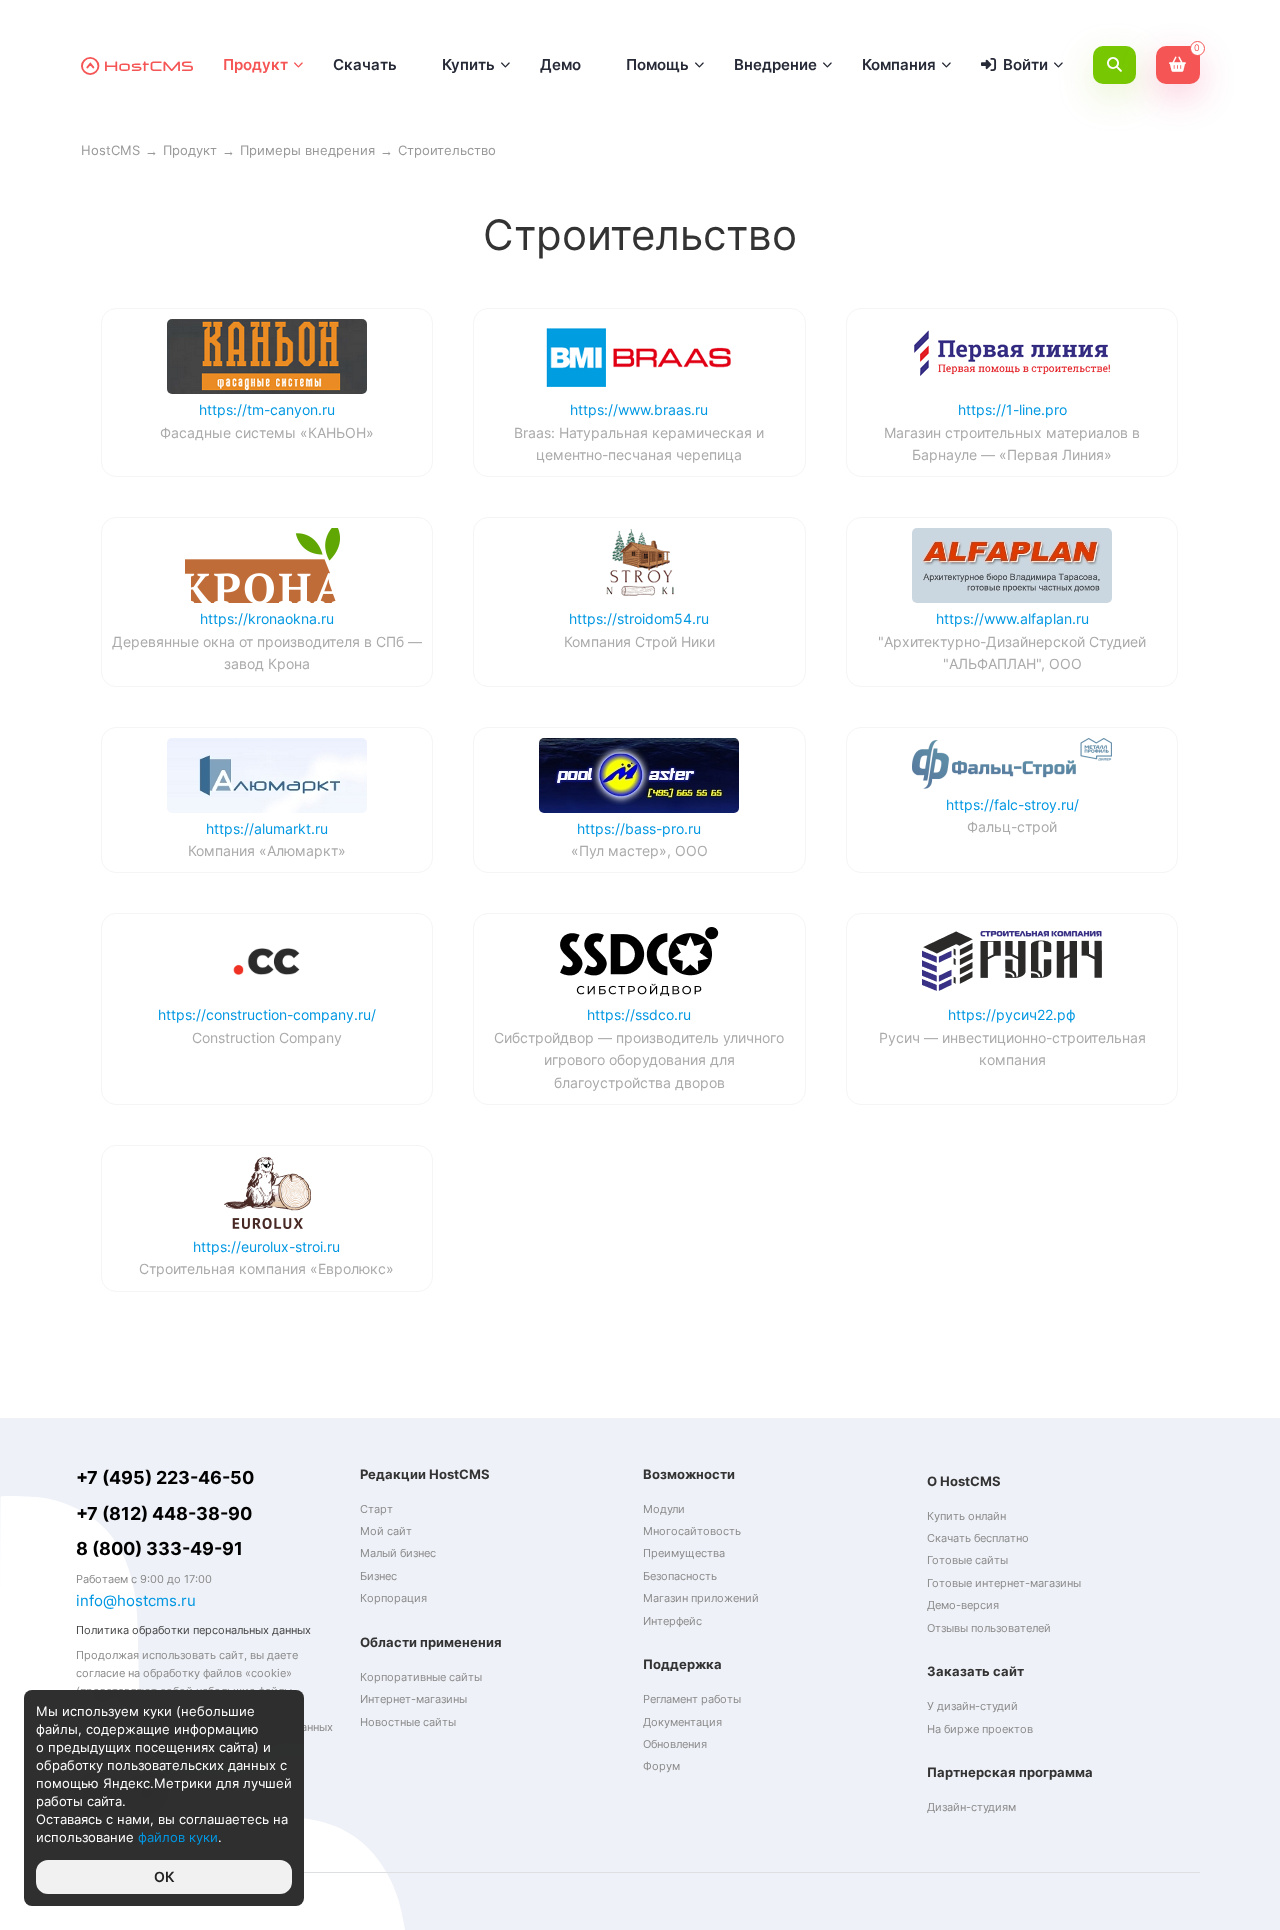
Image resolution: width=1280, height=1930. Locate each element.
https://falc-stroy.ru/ (1012, 804)
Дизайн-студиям (971, 1807)
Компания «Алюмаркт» (267, 850)
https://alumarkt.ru (267, 828)
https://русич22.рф (1012, 1014)
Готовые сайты (967, 1560)
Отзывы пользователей (989, 1628)
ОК (164, 1876)
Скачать (365, 64)
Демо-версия (963, 1605)
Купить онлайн (966, 1516)
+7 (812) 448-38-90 (164, 1513)
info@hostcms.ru (136, 1600)
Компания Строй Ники (639, 641)
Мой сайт (386, 1531)
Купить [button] (468, 64)
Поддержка (682, 1664)
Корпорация (393, 1598)
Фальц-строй (1012, 826)
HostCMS (110, 150)
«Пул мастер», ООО (639, 850)
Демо (560, 64)
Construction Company (267, 1037)
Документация (682, 1722)
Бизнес (378, 1576)
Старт (376, 1509)
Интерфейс (672, 1621)
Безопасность (680, 1576)
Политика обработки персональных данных (193, 1630)
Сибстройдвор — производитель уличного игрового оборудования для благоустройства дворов (639, 1060)
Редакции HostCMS (425, 1474)
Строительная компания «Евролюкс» (266, 1268)
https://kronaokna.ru (267, 618)
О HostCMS (964, 1481)
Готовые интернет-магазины (1004, 1583)
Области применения (431, 1642)
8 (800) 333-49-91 (159, 1548)
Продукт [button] (255, 64)
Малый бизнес (398, 1553)
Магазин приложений (701, 1598)
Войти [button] (1025, 64)
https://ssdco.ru (639, 1014)
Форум (661, 1766)
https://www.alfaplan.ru (1012, 618)
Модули (664, 1509)
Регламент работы (692, 1699)
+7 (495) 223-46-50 (165, 1477)
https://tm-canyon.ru (267, 409)
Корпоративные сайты (421, 1677)
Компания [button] (899, 64)
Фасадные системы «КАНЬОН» (267, 432)
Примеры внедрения (307, 150)
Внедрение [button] (775, 64)
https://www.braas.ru (639, 409)
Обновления (675, 1744)
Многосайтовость (692, 1531)
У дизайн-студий (972, 1706)
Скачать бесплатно (978, 1538)
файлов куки (178, 1837)
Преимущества (684, 1553)
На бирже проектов (980, 1729)
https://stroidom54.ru (639, 618)
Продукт (190, 150)
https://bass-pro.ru (639, 828)
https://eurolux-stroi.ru (266, 1246)
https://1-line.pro (1012, 409)
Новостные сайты (408, 1722)
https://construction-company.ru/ (267, 1014)
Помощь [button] (657, 64)
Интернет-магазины (413, 1699)
